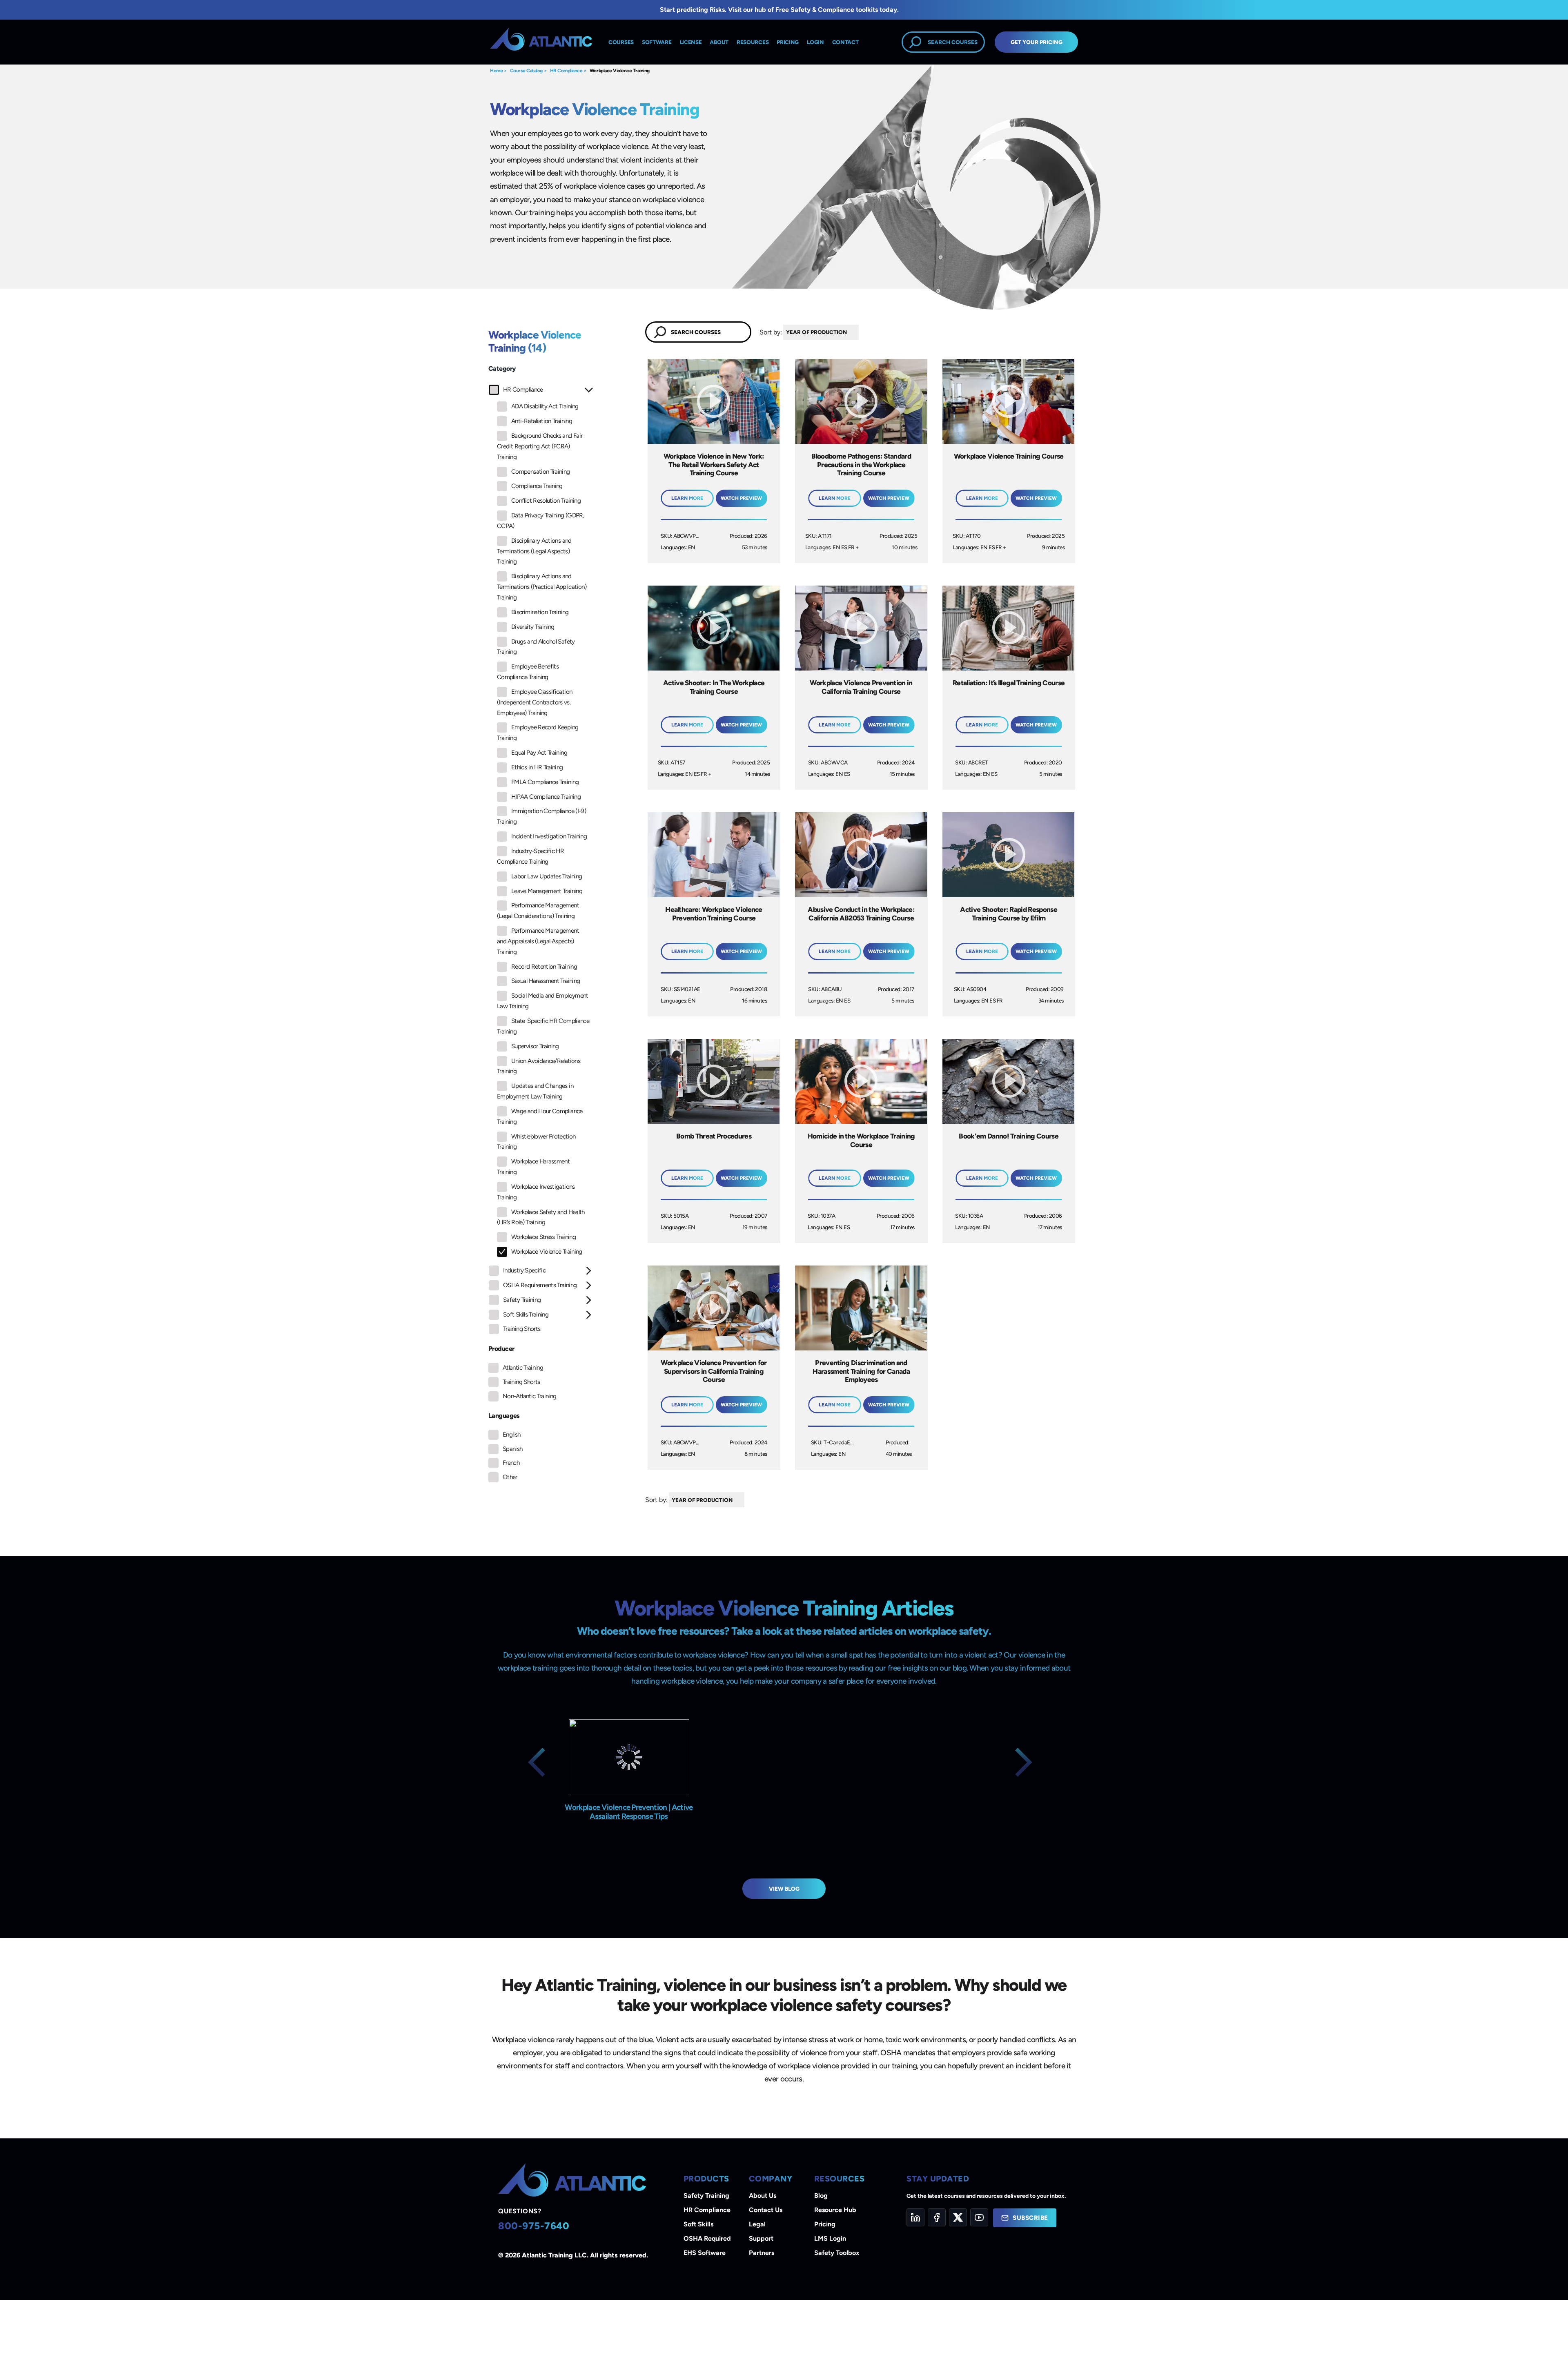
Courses (621, 42)
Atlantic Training (523, 1368)
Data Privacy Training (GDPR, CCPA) (540, 521)
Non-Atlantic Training (530, 1396)
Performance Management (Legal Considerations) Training (538, 911)
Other (510, 1477)
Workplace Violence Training (620, 71)
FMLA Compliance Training (545, 782)
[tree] (541, 862)
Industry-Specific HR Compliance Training (530, 856)
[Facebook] (937, 2217)
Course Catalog (526, 71)
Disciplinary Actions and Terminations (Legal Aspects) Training (534, 551)
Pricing (825, 2224)
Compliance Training (537, 486)
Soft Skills (698, 2224)
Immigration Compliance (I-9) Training (541, 816)
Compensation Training (541, 472)
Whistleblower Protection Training (536, 1142)
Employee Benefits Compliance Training (528, 672)
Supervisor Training (535, 1046)
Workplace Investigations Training (536, 1192)
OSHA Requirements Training (540, 1285)
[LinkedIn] (915, 2217)
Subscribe (1030, 2218)
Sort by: (771, 332)
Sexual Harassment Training (546, 981)
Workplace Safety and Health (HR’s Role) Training (541, 1217)
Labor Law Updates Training (547, 876)
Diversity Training (533, 627)
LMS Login (830, 2238)
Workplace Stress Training (543, 1237)
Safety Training (522, 1300)
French (511, 1463)
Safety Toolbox (837, 2253)
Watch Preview (741, 498)
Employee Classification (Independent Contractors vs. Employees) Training (535, 702)
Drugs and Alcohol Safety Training (536, 647)
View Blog (784, 1889)
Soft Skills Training (526, 1315)
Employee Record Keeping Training (538, 733)
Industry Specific (524, 1270)
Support (761, 2238)
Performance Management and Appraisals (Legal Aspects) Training (538, 941)
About (719, 42)
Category (502, 369)
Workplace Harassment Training (533, 1167)
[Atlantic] (541, 42)
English (512, 1435)
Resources (753, 42)
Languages (504, 1416)
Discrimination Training (540, 612)
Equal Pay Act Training (539, 753)
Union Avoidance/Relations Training (539, 1066)
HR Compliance (566, 71)
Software (657, 42)
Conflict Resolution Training (546, 501)
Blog (821, 2196)
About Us (763, 2196)
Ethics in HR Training (537, 767)
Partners (762, 2253)
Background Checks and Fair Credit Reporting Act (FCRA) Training (540, 446)
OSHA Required (707, 2238)
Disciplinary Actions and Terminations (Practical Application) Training (542, 587)
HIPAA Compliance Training (546, 797)
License (691, 42)
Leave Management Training (547, 891)
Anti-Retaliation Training (542, 421)
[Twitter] (958, 2217)
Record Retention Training (544, 967)
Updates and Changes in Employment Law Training (535, 1091)
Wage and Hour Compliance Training (540, 1116)
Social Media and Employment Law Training (543, 1001)
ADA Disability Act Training (545, 406)
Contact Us (766, 2210)
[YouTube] (979, 2217)
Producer (501, 1349)
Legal (757, 2224)
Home (496, 71)
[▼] (861, 332)
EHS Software (705, 2253)
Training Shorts (522, 1329)
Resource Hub (835, 2210)
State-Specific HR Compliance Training (543, 1026)
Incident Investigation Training (549, 836)
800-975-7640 (534, 2226)
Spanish (513, 1449)
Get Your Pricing (1037, 42)
